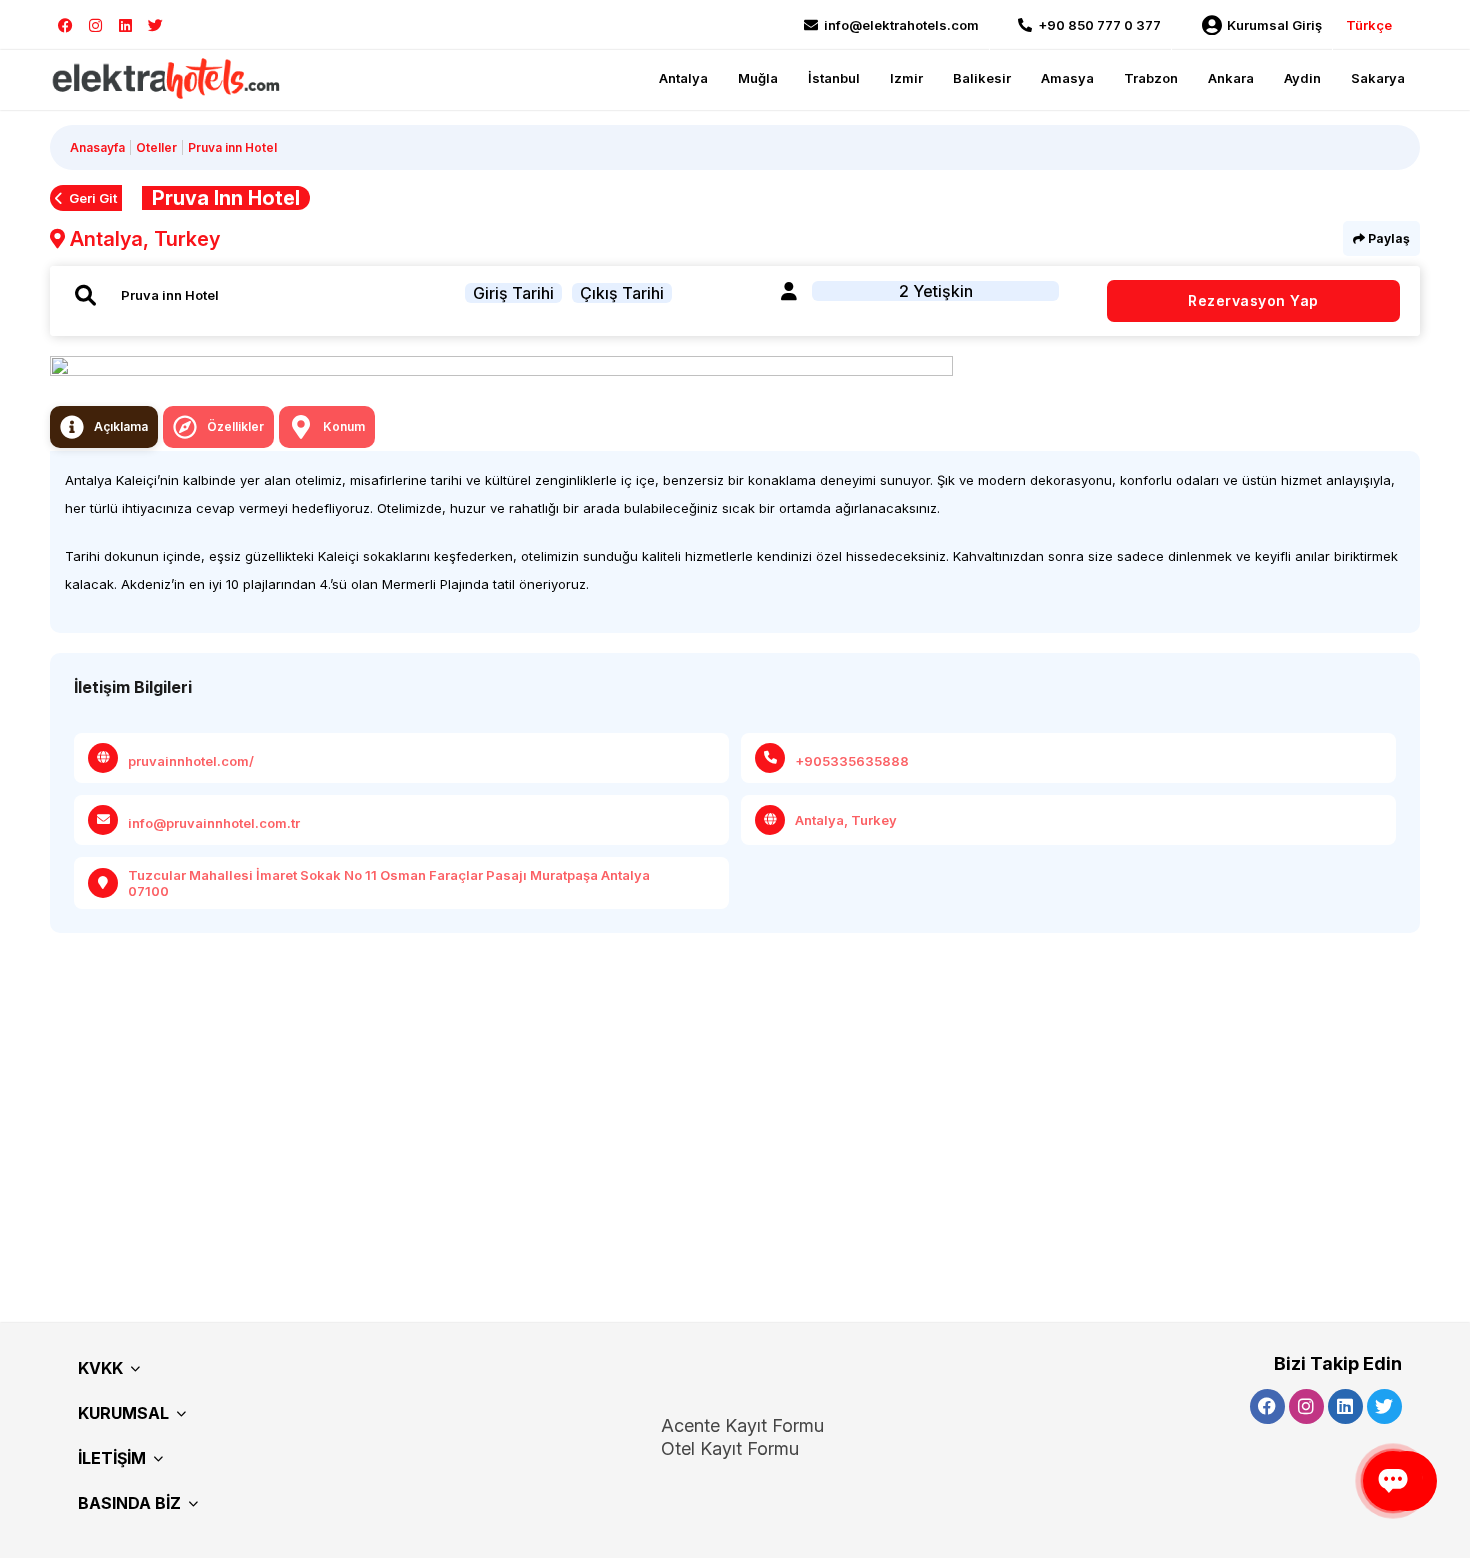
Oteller (156, 147)
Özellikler (235, 426)
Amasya (1067, 78)
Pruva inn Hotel (232, 147)
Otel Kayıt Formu (730, 1448)
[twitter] (155, 25)
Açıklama (121, 426)
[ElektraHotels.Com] (167, 77)
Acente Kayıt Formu (742, 1425)
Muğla (758, 78)
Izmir (906, 78)
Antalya (683, 78)
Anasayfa (97, 147)
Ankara (1231, 78)
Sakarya (1378, 78)
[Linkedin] (125, 25)
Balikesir (982, 78)
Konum (344, 426)
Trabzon (1151, 78)
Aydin (1302, 78)
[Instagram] (95, 25)
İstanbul (834, 78)
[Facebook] (65, 25)
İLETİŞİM (112, 1458)
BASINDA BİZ (129, 1503)
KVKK (100, 1368)
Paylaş (1387, 238)
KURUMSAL (123, 1413)
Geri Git (93, 198)
